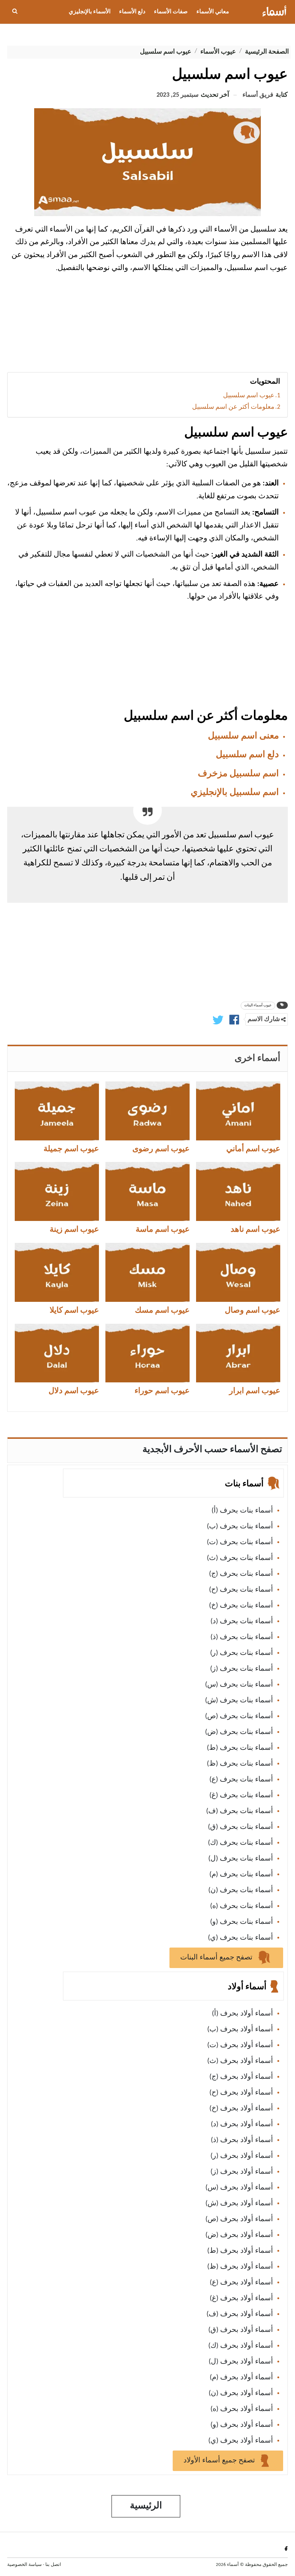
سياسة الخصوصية (24, 2565)
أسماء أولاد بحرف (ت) (240, 2045)
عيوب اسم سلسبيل (249, 396)
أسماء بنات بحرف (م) (241, 1875)
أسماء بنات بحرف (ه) (242, 1906)
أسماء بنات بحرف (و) (242, 1922)
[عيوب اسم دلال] (57, 1353)
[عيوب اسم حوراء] (147, 1353)
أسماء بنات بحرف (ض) (239, 1732)
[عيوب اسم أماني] (238, 1111)
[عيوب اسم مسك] (147, 1272)
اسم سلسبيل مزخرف (238, 774)
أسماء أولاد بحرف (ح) (241, 2093)
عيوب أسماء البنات (258, 1005)
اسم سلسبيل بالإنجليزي (235, 793)
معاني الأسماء (213, 12)
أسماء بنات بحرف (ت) (240, 1542)
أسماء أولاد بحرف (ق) (241, 2330)
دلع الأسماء (132, 12)
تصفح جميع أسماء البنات (217, 1958)
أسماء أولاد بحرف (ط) (240, 2251)
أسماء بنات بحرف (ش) (239, 1701)
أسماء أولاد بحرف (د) (242, 2124)
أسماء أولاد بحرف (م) (241, 2378)
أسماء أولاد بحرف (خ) (241, 2109)
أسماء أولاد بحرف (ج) (241, 2077)
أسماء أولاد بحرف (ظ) (240, 2267)
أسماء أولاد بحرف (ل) (241, 2362)
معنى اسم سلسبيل (243, 736)
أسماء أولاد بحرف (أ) (242, 2014)
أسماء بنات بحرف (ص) (239, 1716)
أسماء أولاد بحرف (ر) (242, 2156)
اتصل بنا (53, 2565)
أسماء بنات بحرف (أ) (242, 1511)
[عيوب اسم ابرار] (238, 1353)
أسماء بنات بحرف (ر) (242, 1653)
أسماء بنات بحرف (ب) (240, 1527)
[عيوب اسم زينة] (57, 1191)
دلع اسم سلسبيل (247, 755)
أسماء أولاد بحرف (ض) (239, 2235)
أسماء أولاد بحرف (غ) (241, 2298)
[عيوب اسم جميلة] (57, 1111)
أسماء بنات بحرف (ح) (241, 1590)
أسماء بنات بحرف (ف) (240, 1811)
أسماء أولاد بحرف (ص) (239, 2219)
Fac (285, 2548)
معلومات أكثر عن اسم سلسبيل (233, 407)
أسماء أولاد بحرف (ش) (239, 2204)
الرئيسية (146, 2506)
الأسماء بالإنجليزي (90, 12)
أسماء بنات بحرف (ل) (241, 1859)
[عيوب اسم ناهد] (238, 1191)
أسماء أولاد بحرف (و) (242, 2425)
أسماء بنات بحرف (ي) (240, 1938)
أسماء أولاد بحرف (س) (239, 2188)
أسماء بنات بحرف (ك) (240, 1843)
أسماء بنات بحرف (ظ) (240, 1764)
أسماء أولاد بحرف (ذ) (242, 2140)
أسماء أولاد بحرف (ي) (241, 2441)
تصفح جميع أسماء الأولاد (220, 2461)
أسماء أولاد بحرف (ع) (241, 2283)
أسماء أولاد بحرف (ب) (240, 2030)
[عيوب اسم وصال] (238, 1272)
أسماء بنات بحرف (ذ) (242, 1637)
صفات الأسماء (171, 12)
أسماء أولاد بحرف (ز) (242, 2172)
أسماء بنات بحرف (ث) (240, 1558)
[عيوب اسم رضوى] (147, 1111)
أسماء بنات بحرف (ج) (241, 1574)
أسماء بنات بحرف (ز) (242, 1669)
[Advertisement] (147, 325)
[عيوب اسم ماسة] (147, 1191)
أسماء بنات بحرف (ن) (241, 1890)
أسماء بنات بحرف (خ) (241, 1606)
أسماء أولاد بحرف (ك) (241, 2346)
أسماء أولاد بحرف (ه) (242, 2409)
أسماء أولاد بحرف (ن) (241, 2393)
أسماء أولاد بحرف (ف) (240, 2314)
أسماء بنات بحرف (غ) (241, 1795)
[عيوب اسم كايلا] (57, 1272)
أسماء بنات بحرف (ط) (240, 1748)
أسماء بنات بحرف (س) (239, 1685)
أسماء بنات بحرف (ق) (240, 1827)
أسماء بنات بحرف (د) (242, 1621)
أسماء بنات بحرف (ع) (241, 1780)
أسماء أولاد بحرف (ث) (240, 2061)
